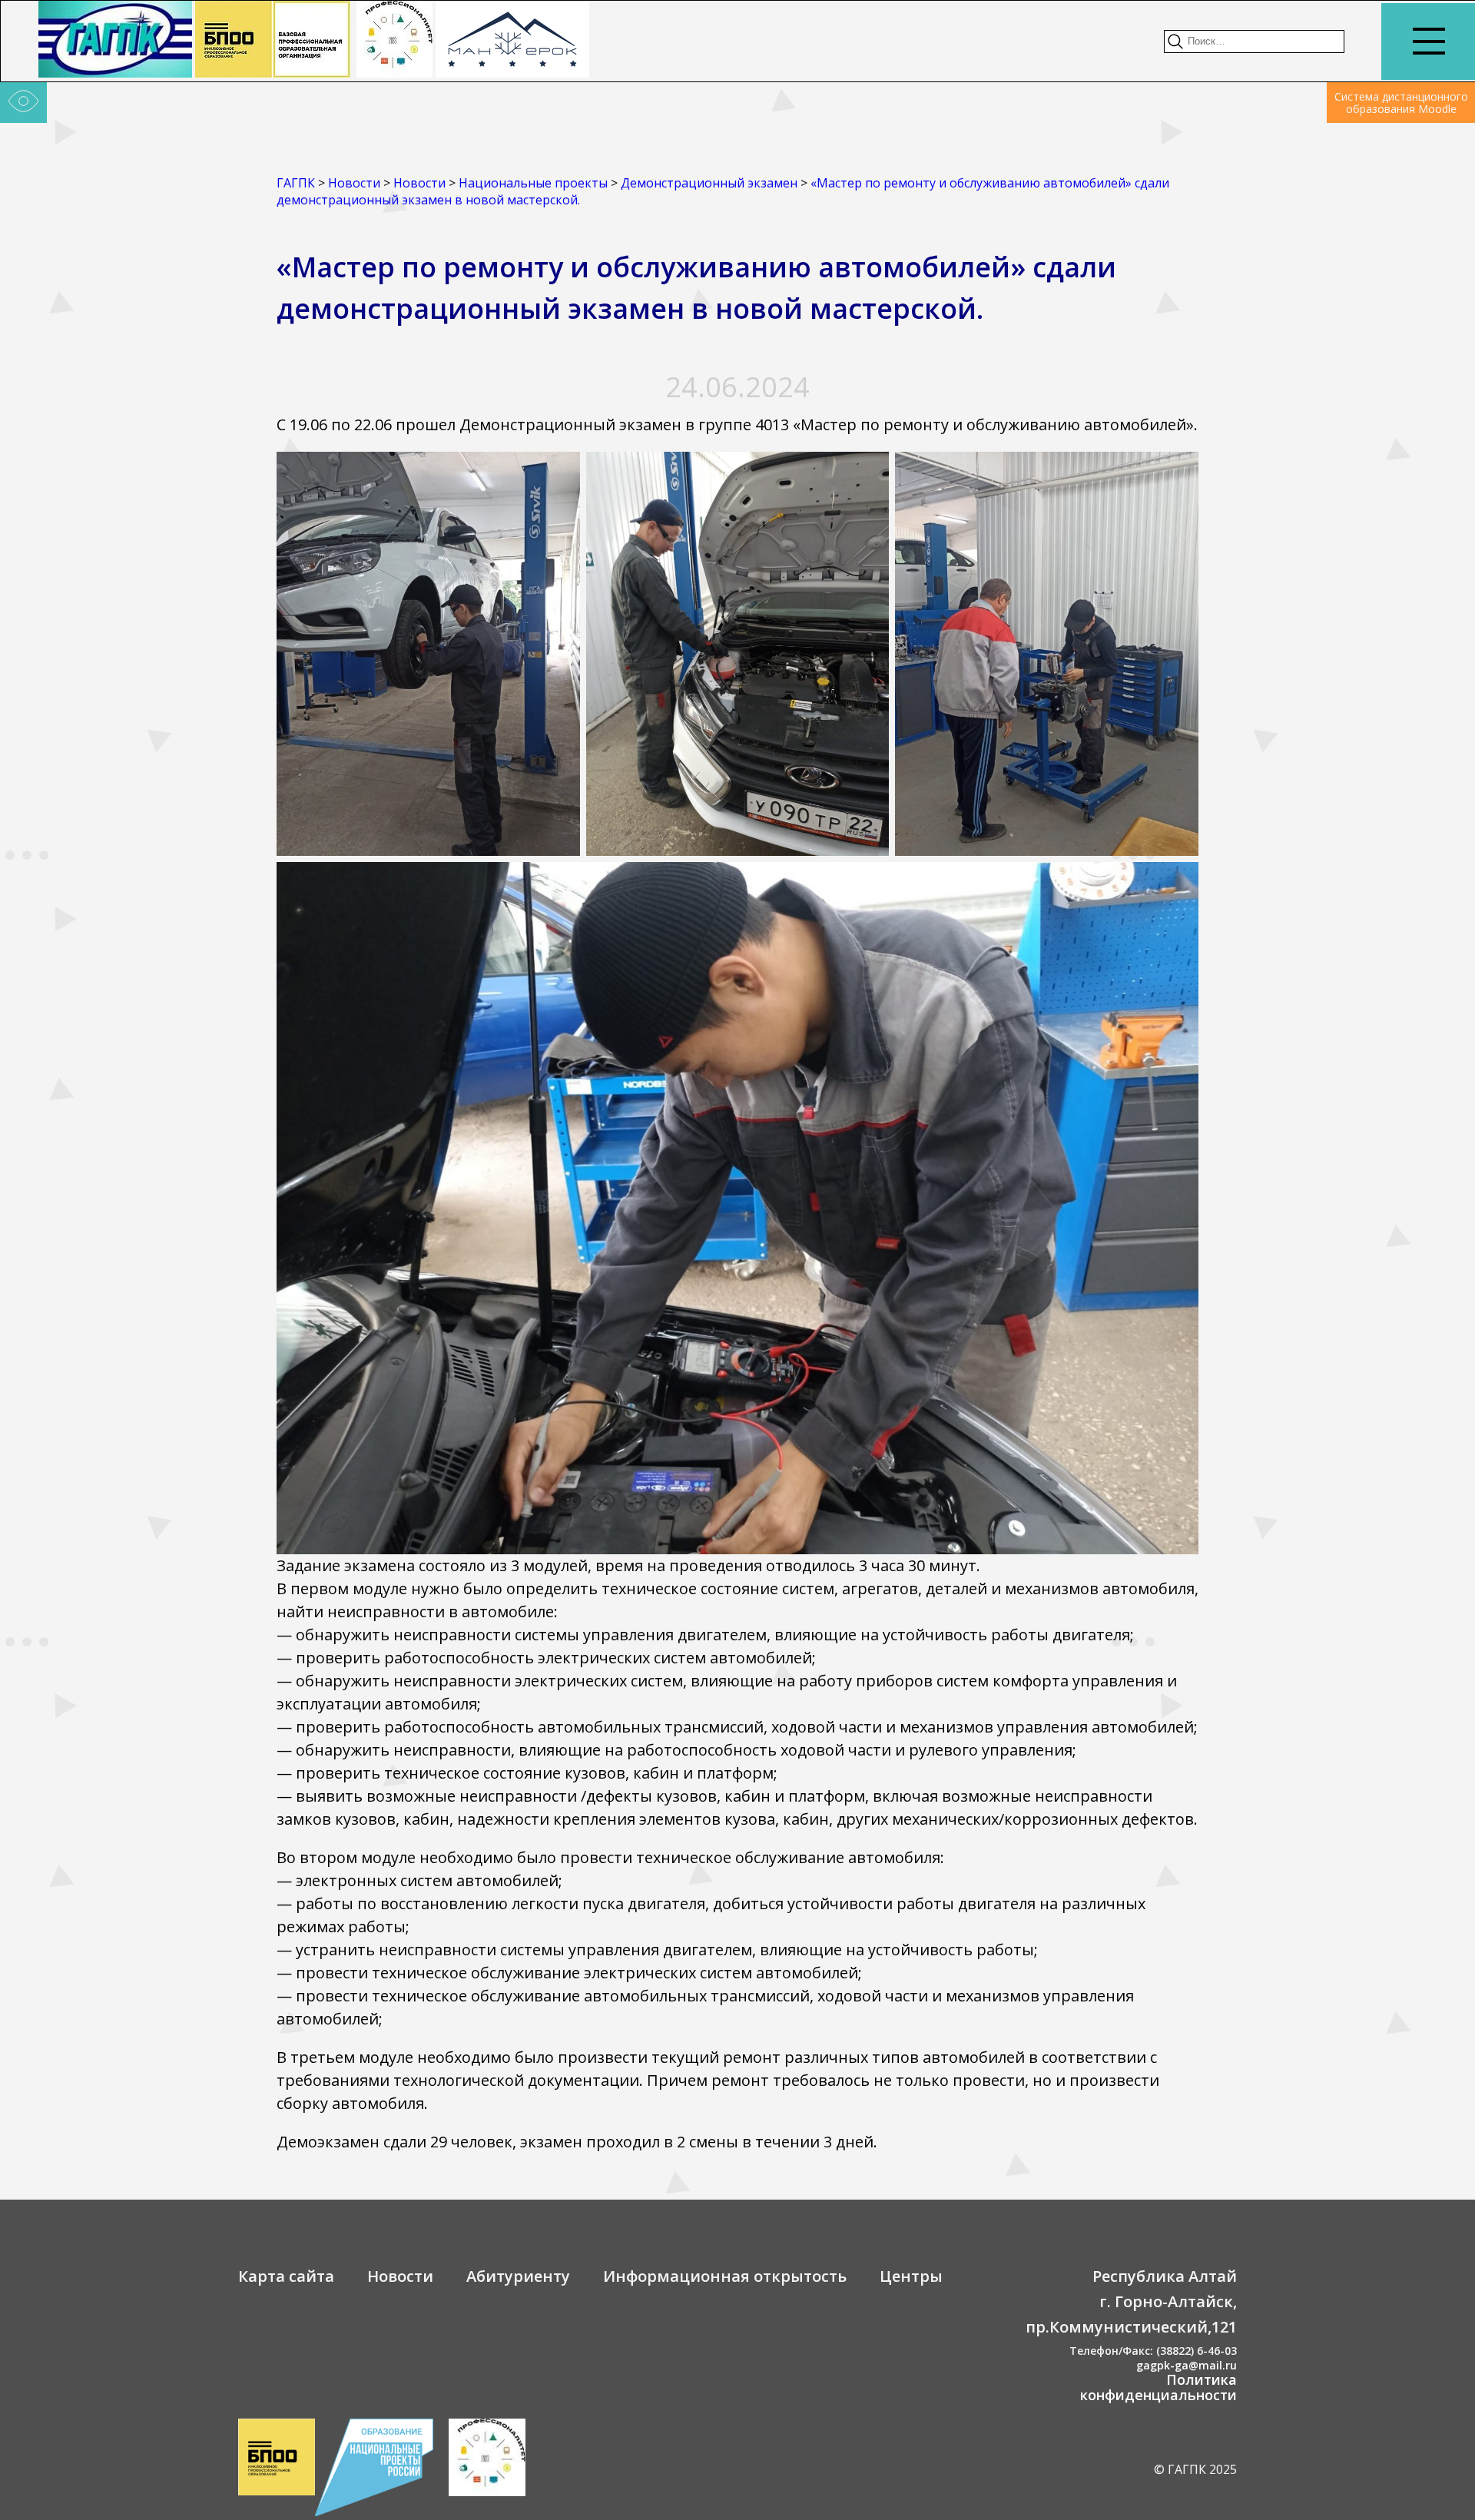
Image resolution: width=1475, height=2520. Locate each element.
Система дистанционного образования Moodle (1401, 103)
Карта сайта (286, 2276)
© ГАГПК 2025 (1195, 2469)
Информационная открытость (725, 2276)
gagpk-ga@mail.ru (1187, 2365)
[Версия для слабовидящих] (23, 103)
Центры (911, 2276)
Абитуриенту (518, 2276)
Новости (400, 2276)
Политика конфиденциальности (1158, 2387)
